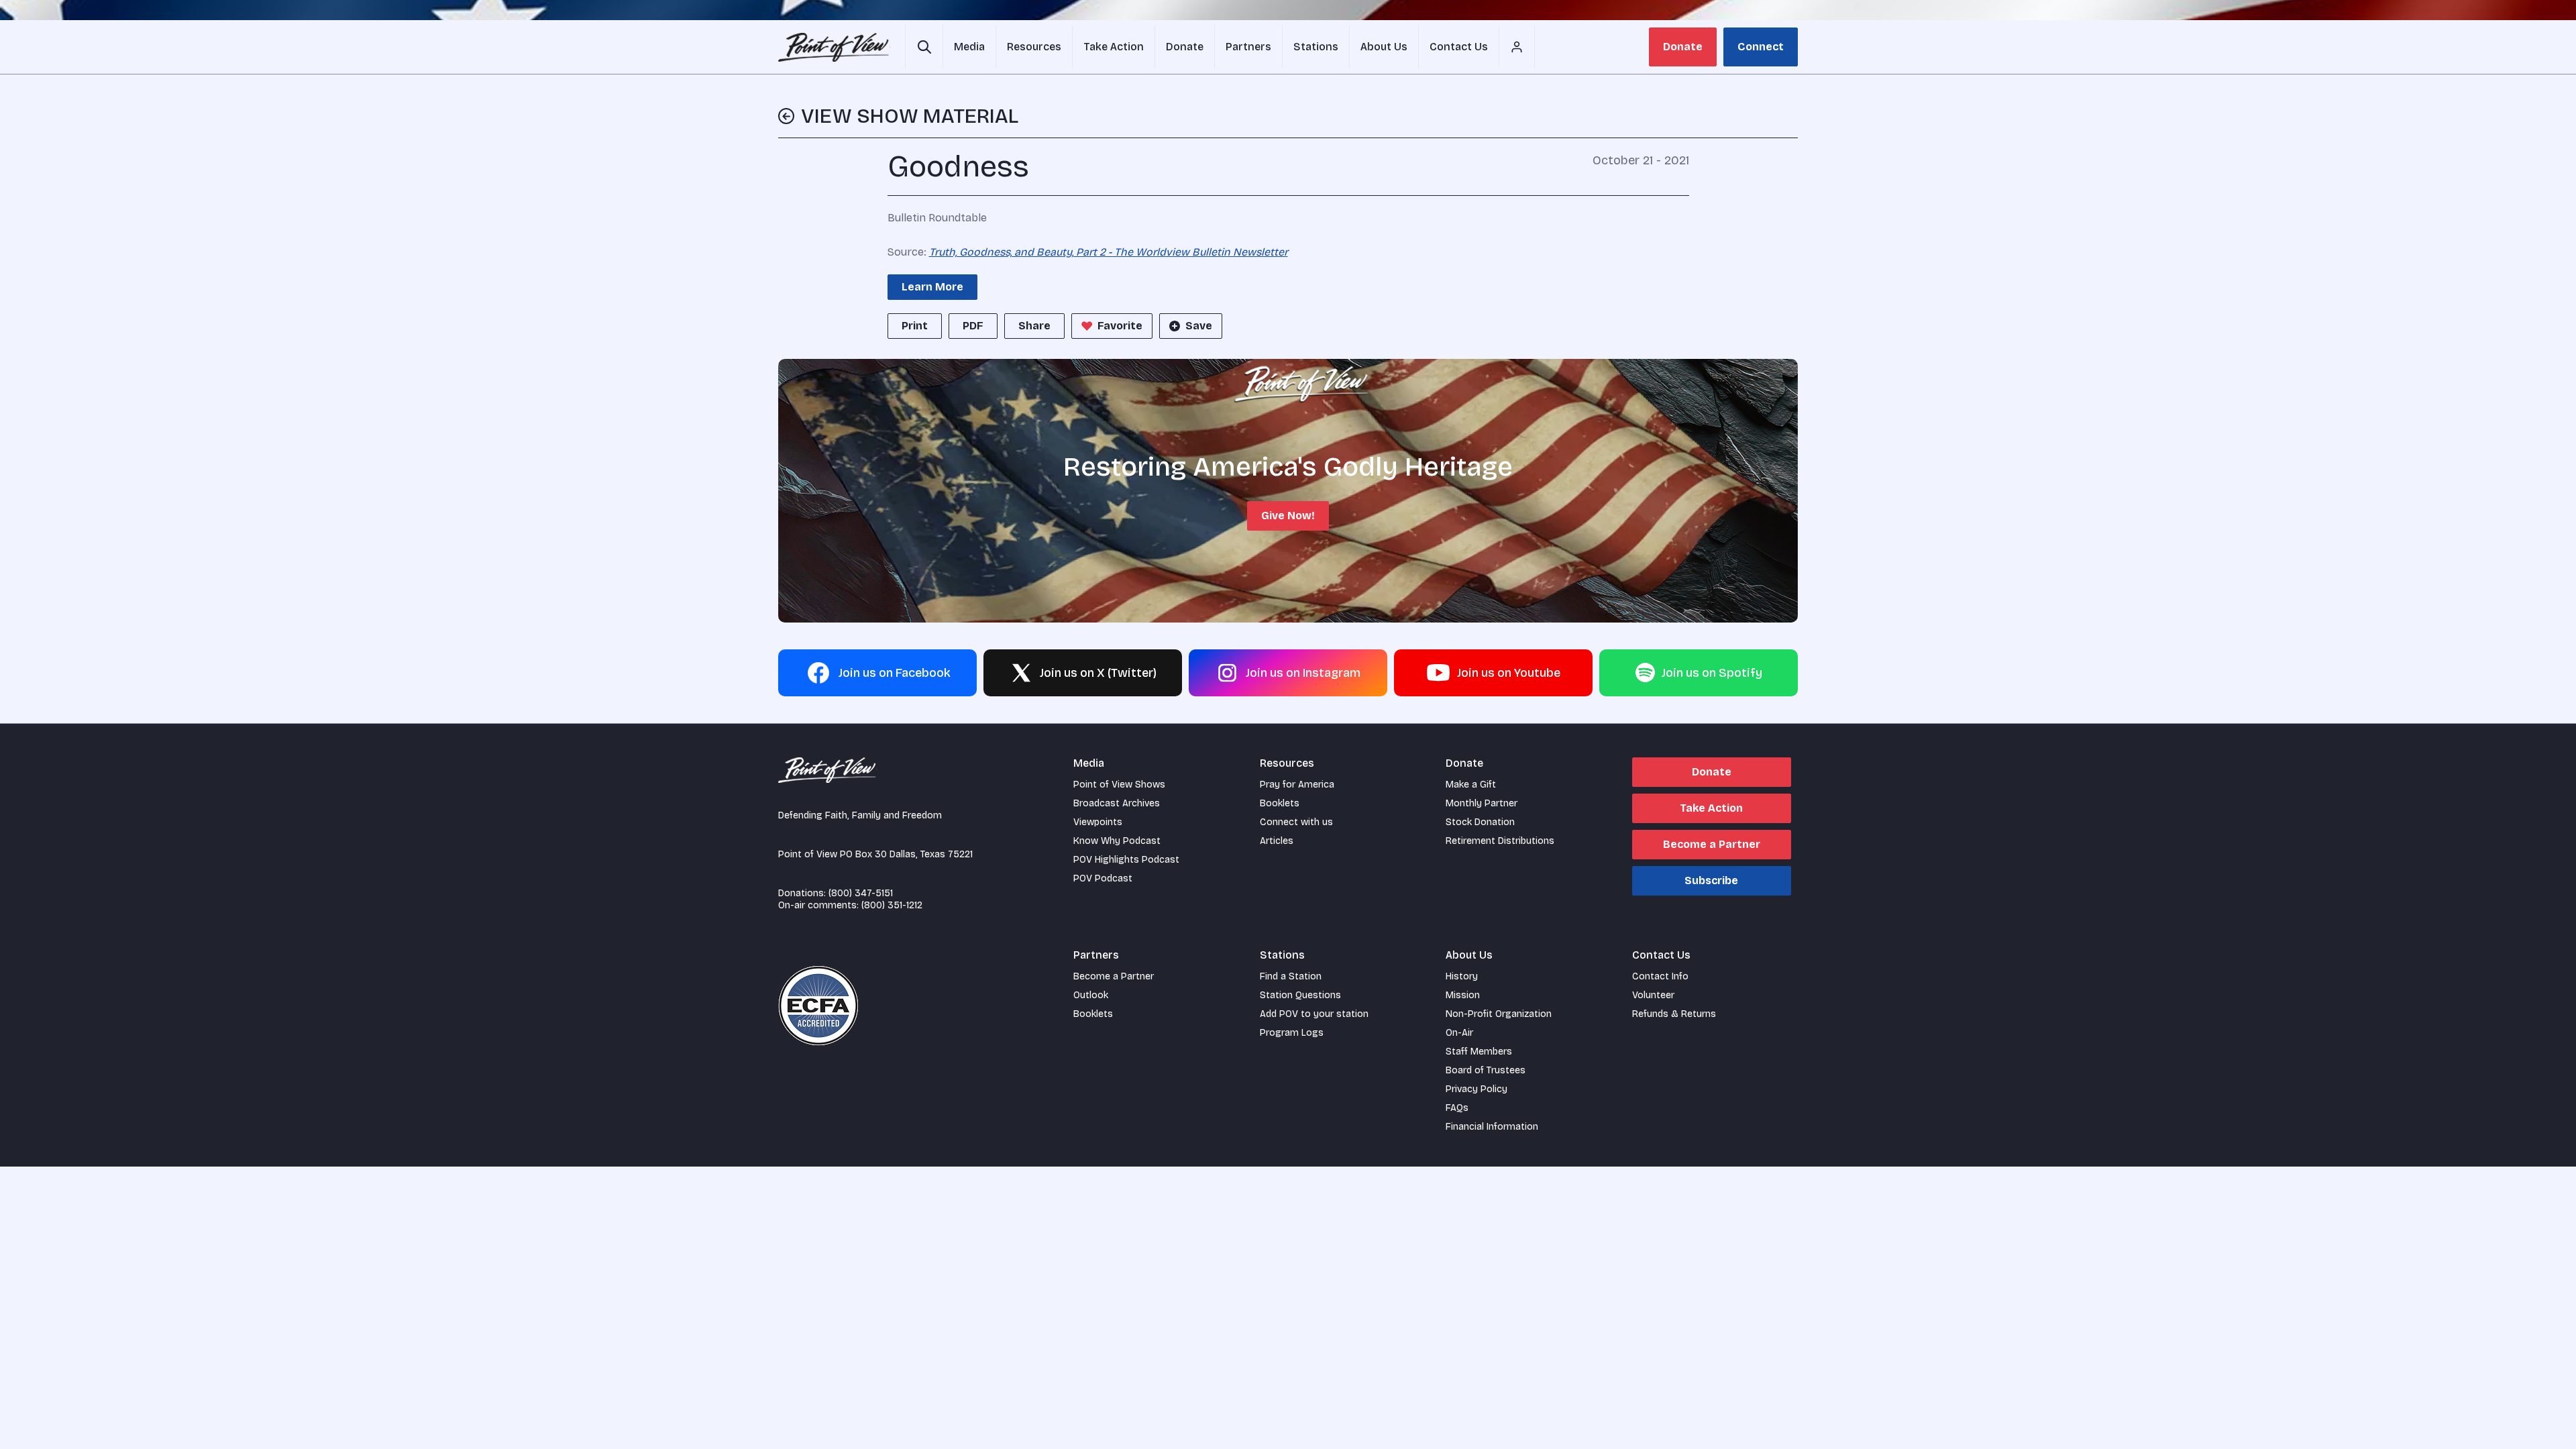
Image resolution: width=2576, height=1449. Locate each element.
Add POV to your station (1314, 1014)
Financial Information (1492, 1127)
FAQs (1457, 1108)
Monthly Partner (1482, 803)
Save (1199, 326)
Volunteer (1653, 995)
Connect (1761, 47)
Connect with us (1296, 822)
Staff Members (1479, 1052)
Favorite (1120, 326)
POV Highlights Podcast (1126, 860)
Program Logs (1292, 1033)
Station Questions (1300, 995)
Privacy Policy (1477, 1089)
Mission (1463, 995)
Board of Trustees (1486, 1070)
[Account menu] (1517, 47)
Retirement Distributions (1500, 841)
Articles (1277, 841)
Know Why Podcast (1117, 841)
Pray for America (1297, 785)
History (1462, 976)
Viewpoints (1098, 822)
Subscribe (1711, 880)
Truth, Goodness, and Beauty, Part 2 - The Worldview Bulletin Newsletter (1109, 252)
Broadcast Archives (1117, 803)
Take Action (1711, 808)
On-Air (1459, 1033)
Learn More (932, 287)
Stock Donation (1480, 822)
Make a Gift (1471, 785)
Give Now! (1288, 516)
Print (915, 326)
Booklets (1280, 803)
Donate (1683, 47)
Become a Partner (1712, 844)
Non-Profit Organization (1499, 1014)
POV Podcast (1103, 878)
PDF (973, 326)
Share (1034, 326)
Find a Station (1291, 976)
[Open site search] (924, 47)
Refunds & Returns (1674, 1014)
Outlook (1091, 995)
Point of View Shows (1119, 785)
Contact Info (1660, 976)
